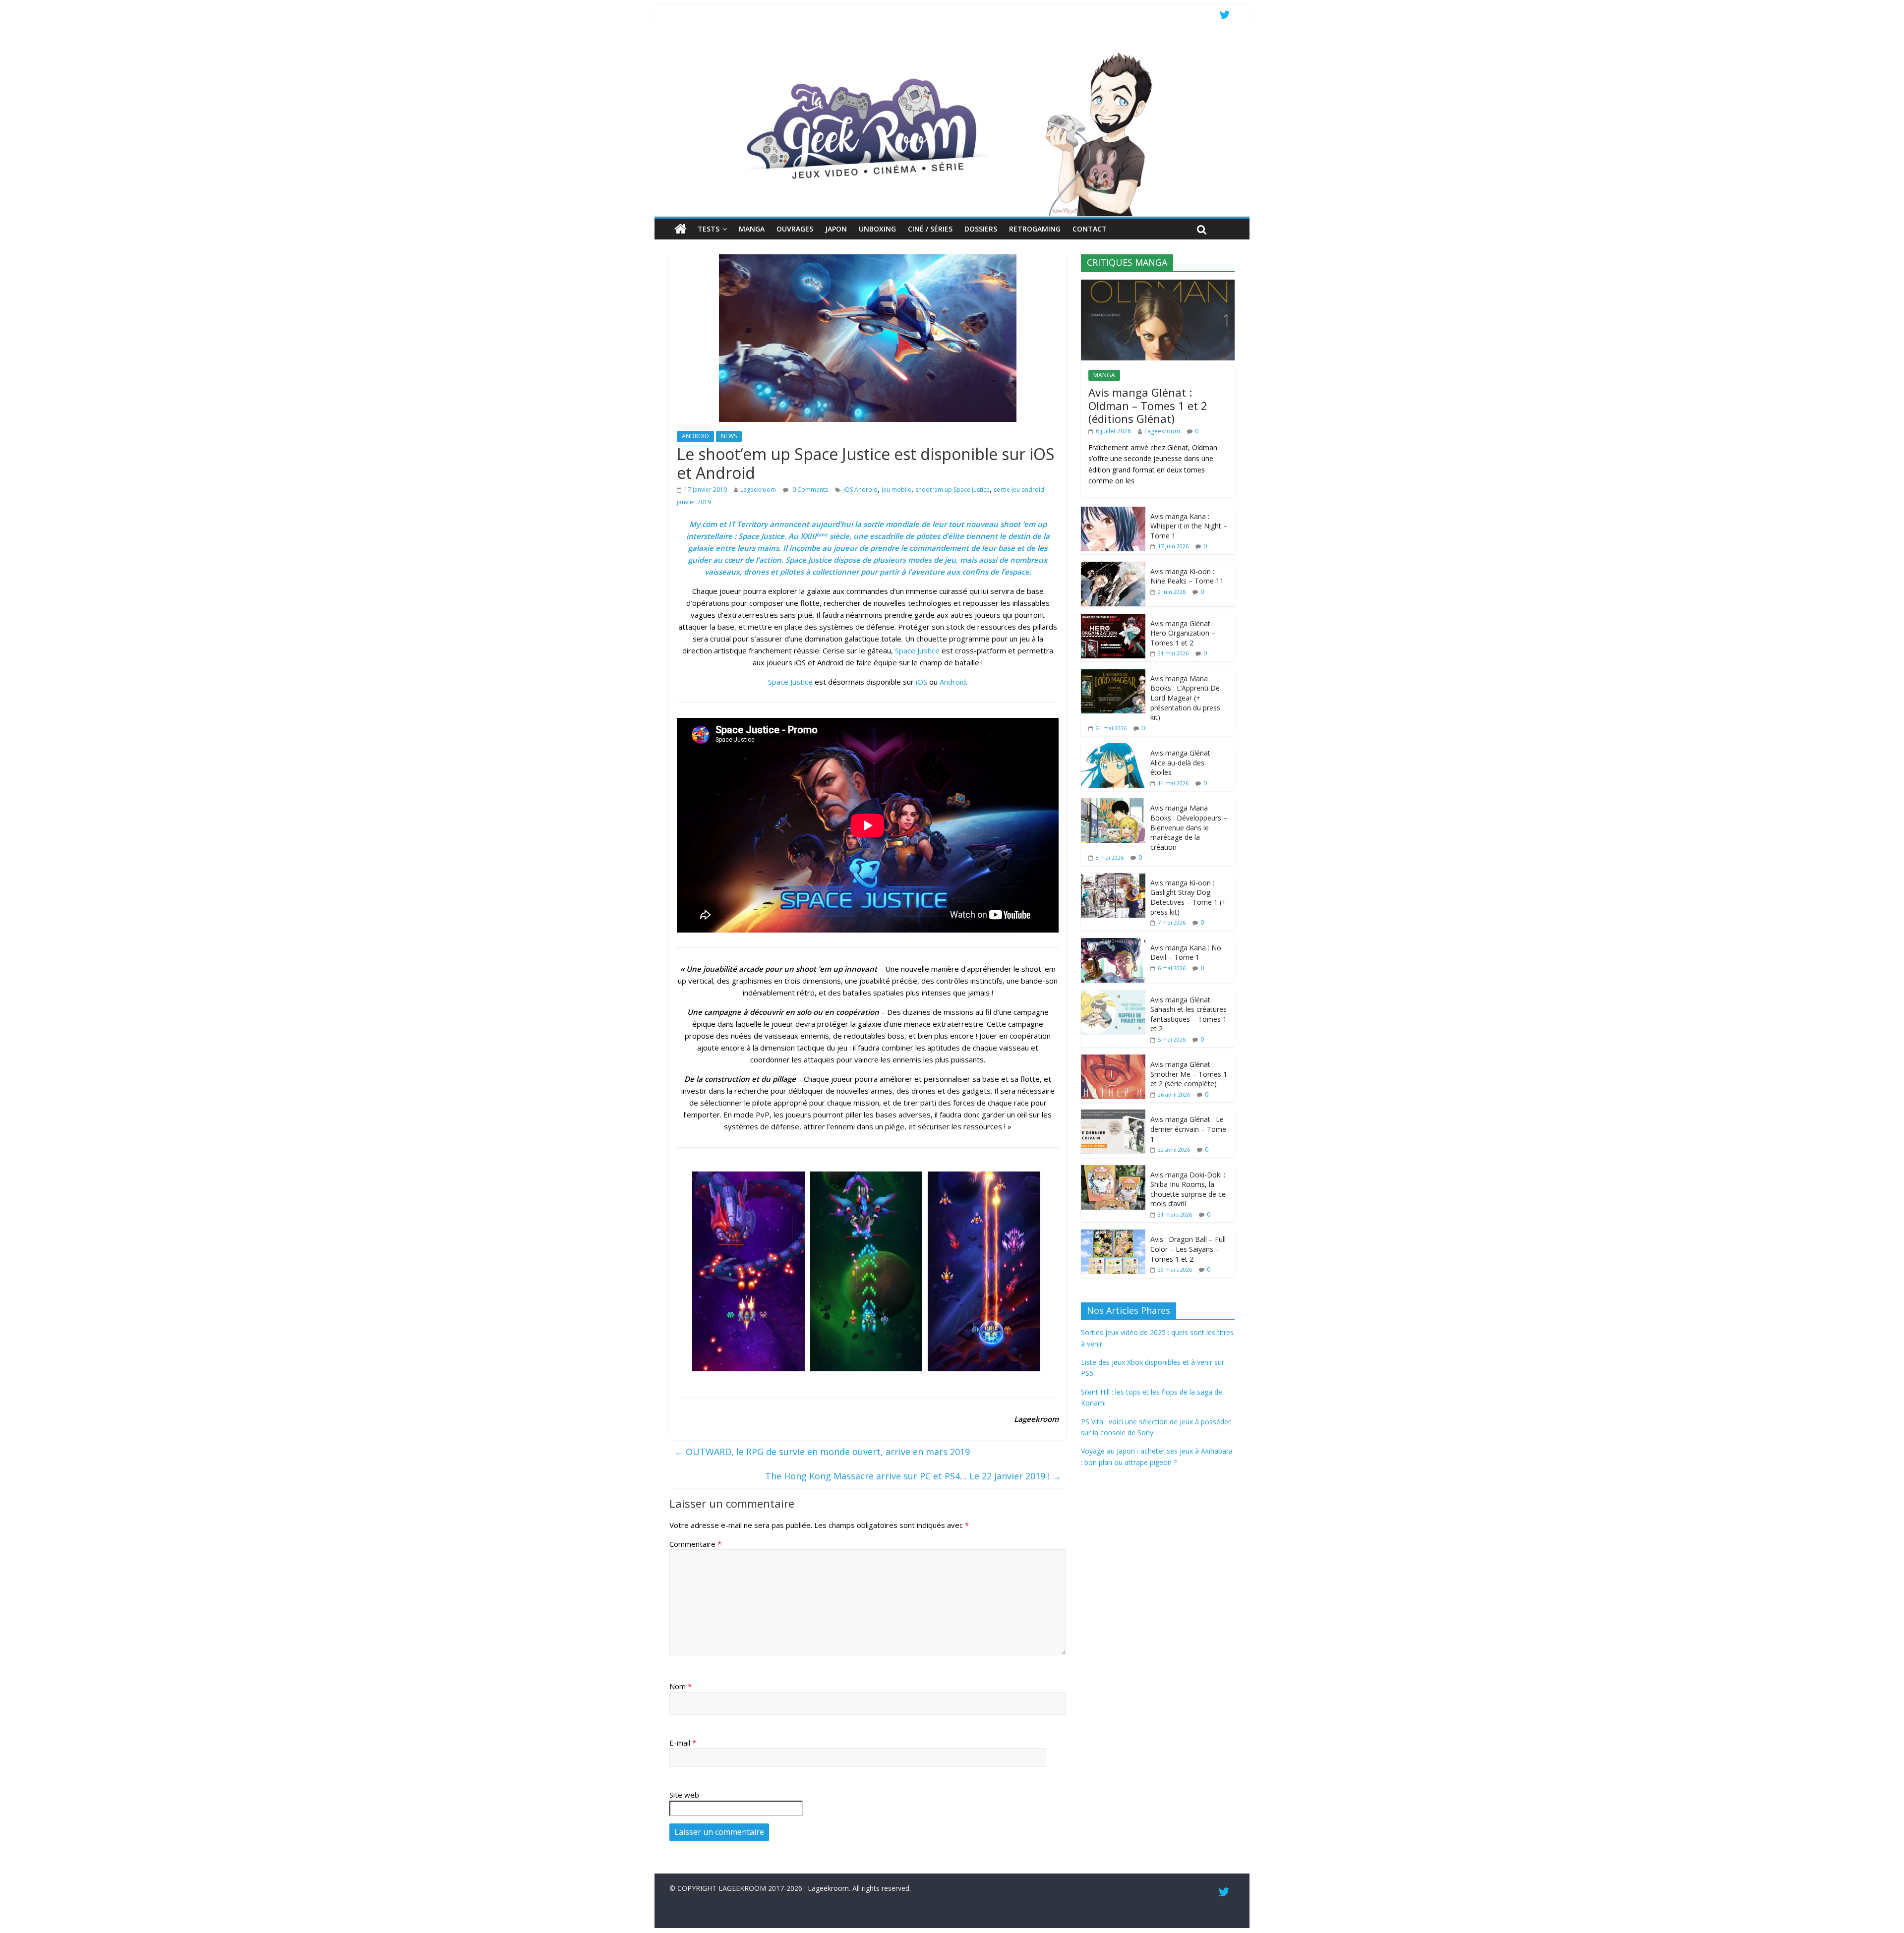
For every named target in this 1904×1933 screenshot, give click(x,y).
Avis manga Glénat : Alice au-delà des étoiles (1182, 762)
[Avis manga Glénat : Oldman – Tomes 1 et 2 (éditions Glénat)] (1158, 285)
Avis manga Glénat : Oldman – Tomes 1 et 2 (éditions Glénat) (1148, 405)
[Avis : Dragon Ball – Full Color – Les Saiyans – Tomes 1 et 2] (1113, 1235)
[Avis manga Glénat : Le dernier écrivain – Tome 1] (1113, 1115)
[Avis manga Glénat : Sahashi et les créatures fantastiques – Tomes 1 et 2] (1113, 995)
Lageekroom (758, 490)
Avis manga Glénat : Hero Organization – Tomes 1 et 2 (1183, 633)
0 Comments (809, 490)
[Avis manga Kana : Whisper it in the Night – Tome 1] (1113, 512)
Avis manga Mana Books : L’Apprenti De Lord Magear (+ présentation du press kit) (1185, 698)
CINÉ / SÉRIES (930, 229)
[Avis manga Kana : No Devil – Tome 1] (1113, 943)
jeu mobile (896, 490)
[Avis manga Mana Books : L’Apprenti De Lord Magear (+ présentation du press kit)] (1113, 674)
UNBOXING (877, 229)
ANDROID (695, 436)
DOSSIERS (981, 229)
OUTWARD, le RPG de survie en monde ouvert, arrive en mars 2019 (822, 1452)
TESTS (709, 229)
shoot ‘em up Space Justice (952, 490)
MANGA (752, 229)
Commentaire (695, 1544)
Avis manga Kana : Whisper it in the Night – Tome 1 (1189, 526)
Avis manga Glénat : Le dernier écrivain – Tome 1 (1188, 1129)
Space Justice (761, 536)
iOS (922, 682)
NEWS (729, 436)
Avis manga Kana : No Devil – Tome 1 (1186, 953)
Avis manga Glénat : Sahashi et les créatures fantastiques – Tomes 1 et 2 (1189, 1014)
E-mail (683, 1743)
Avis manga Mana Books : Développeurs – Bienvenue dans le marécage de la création (1189, 827)
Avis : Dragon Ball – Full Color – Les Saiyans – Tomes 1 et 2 (1188, 1249)
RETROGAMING (1035, 229)
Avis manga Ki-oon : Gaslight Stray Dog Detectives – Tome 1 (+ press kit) (1188, 897)
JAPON (836, 229)
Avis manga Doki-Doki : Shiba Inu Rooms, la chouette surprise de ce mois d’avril (1188, 1189)
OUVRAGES (795, 229)
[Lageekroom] (952, 52)
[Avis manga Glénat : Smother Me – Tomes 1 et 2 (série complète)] (1113, 1060)
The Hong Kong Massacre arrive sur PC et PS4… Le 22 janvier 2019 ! (913, 1476)
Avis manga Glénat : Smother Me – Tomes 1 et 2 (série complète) (1189, 1074)
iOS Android (861, 490)
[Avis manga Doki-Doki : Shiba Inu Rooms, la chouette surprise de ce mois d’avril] (1113, 1170)
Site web (684, 1795)
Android (953, 682)
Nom (681, 1686)
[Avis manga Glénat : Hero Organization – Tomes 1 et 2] (1113, 619)
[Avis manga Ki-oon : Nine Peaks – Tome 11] (1113, 567)
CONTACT (1090, 229)
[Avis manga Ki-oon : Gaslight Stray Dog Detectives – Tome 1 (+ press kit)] (1113, 878)
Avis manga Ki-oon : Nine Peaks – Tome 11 (1187, 576)
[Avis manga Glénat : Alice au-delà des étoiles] (1113, 748)
